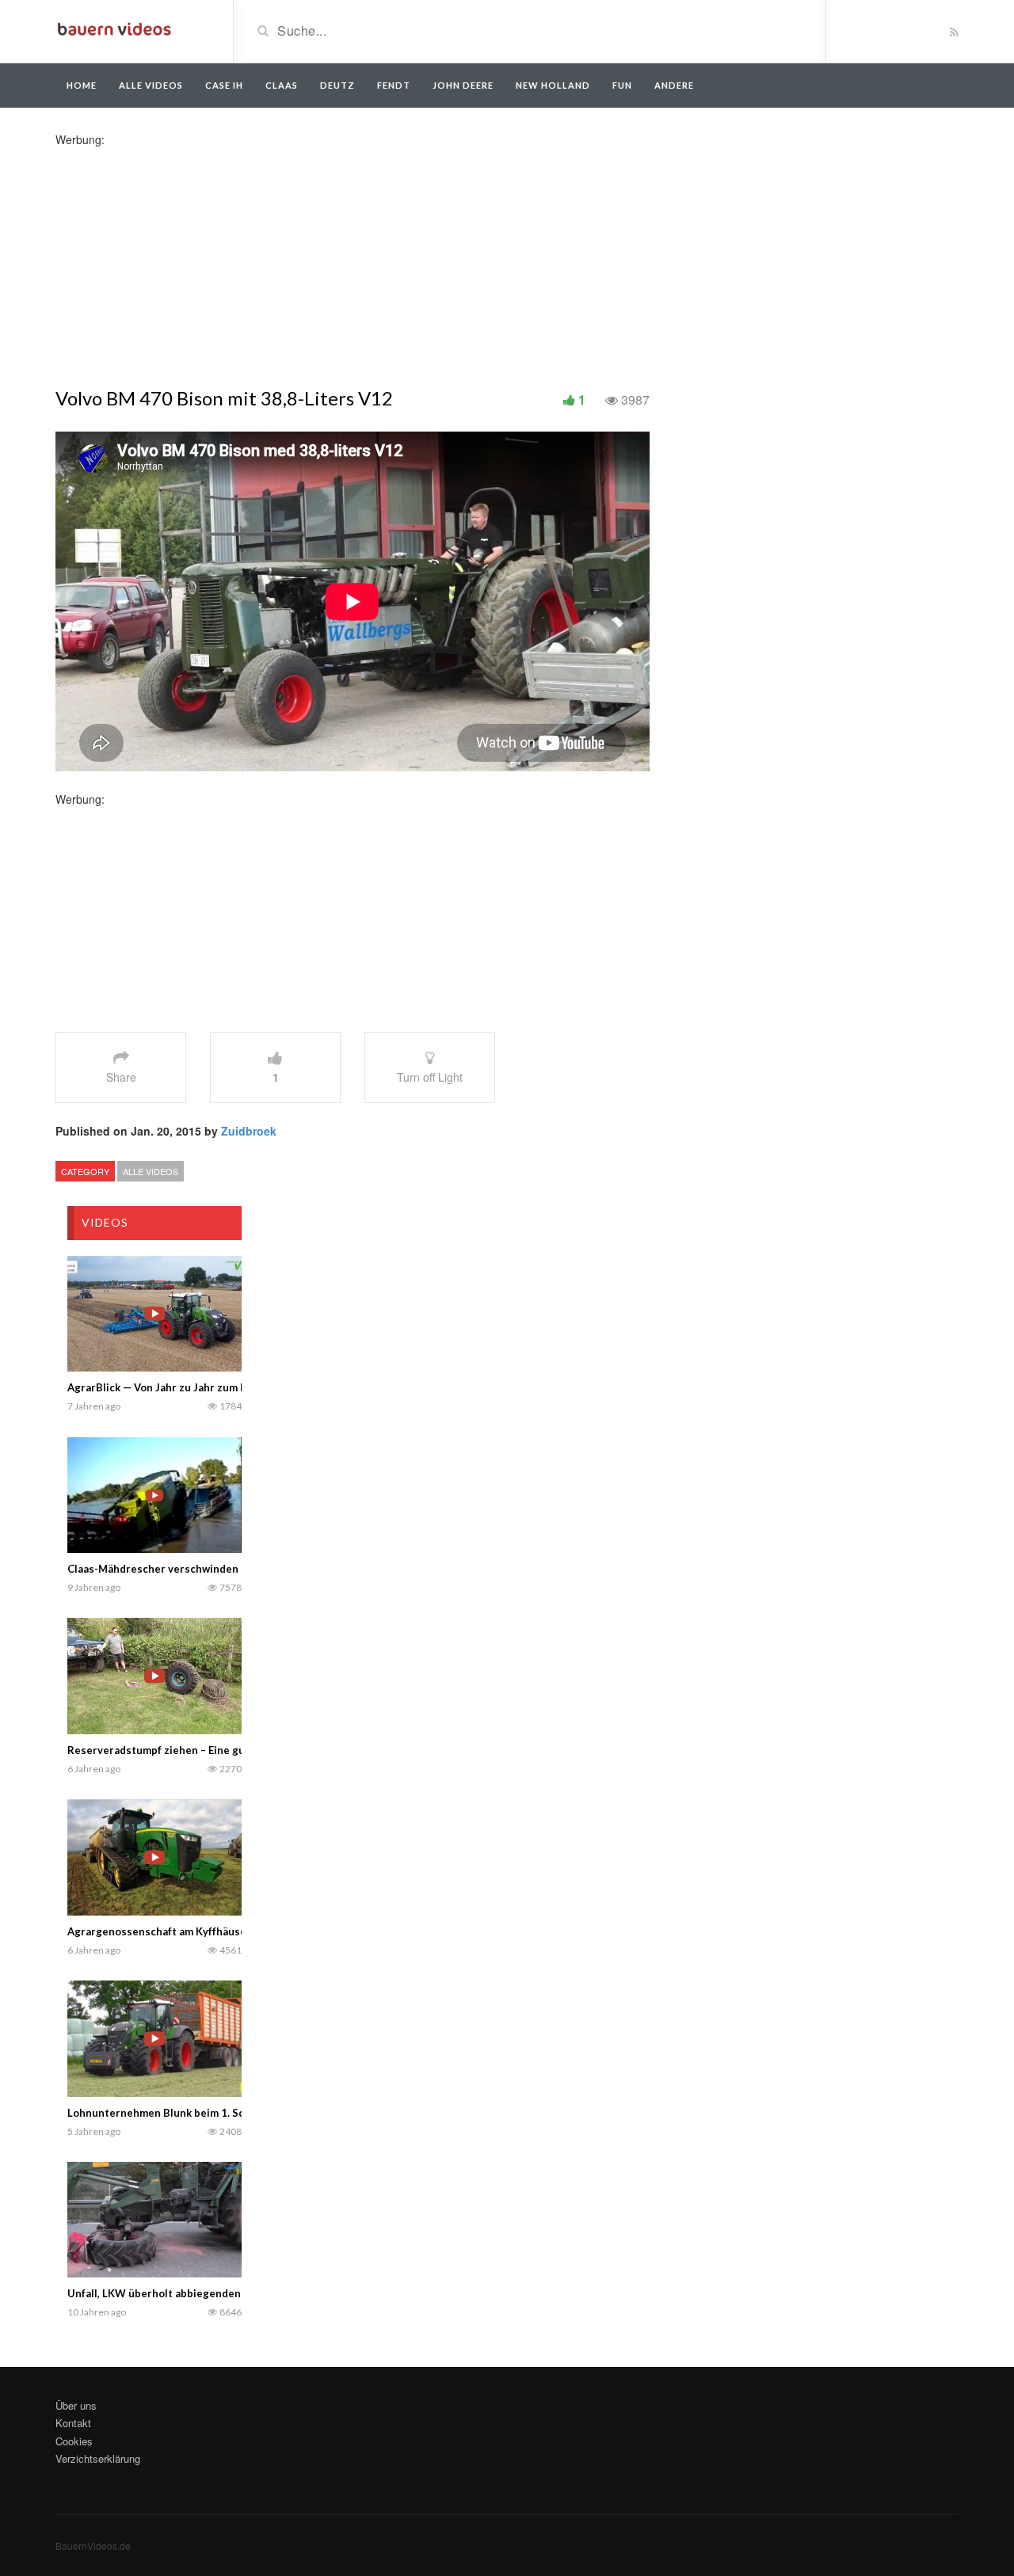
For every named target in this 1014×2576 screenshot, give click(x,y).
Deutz (337, 85)
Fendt (394, 85)
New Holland (553, 85)
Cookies (74, 2441)
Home (82, 85)
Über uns (76, 2405)
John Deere (463, 85)
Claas (282, 85)
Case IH (224, 85)
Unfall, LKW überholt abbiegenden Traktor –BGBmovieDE (211, 2293)
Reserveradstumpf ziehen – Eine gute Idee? (176, 1750)
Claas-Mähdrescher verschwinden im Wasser (180, 1569)
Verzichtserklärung (98, 2458)
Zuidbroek (249, 1131)
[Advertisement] (181, 258)
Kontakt (73, 2423)
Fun (622, 85)
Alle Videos (151, 85)
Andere (674, 85)
